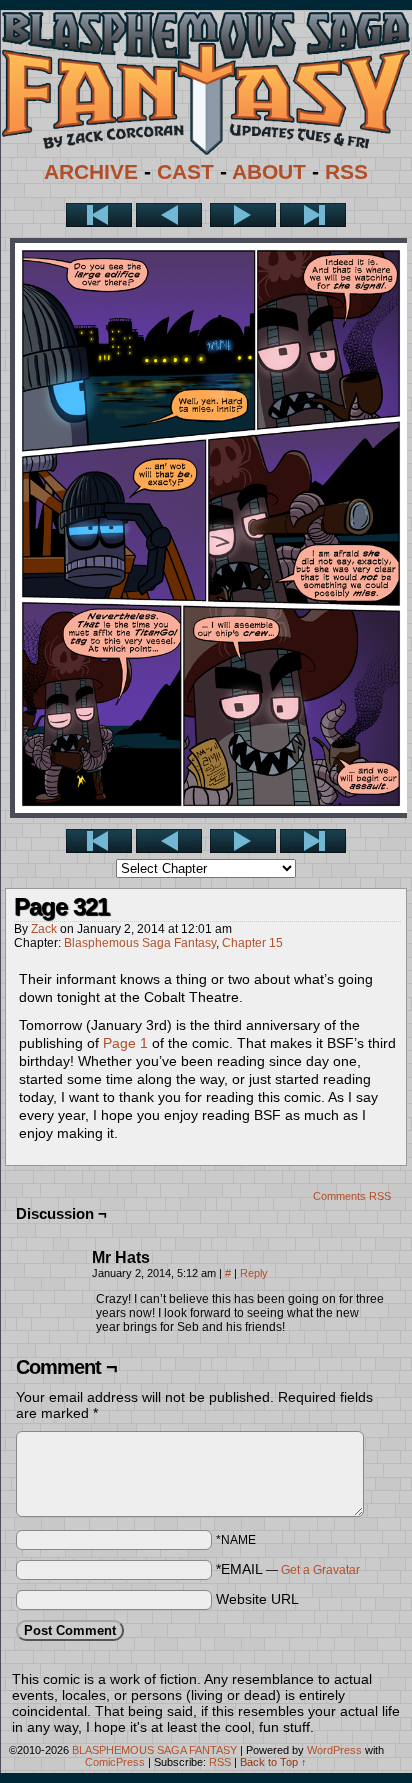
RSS (346, 172)
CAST (185, 172)
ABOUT (269, 172)
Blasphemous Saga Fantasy (140, 943)
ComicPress (115, 1762)
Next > (243, 215)
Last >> (313, 215)
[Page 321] (211, 813)
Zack (44, 929)
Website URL (257, 1599)
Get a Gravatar (320, 1570)
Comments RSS (352, 1196)
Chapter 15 (252, 943)
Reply (254, 1273)
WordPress (334, 1750)
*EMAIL (288, 1569)
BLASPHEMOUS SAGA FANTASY (154, 1750)
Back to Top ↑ (273, 1762)
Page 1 (125, 1043)
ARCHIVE (91, 172)
